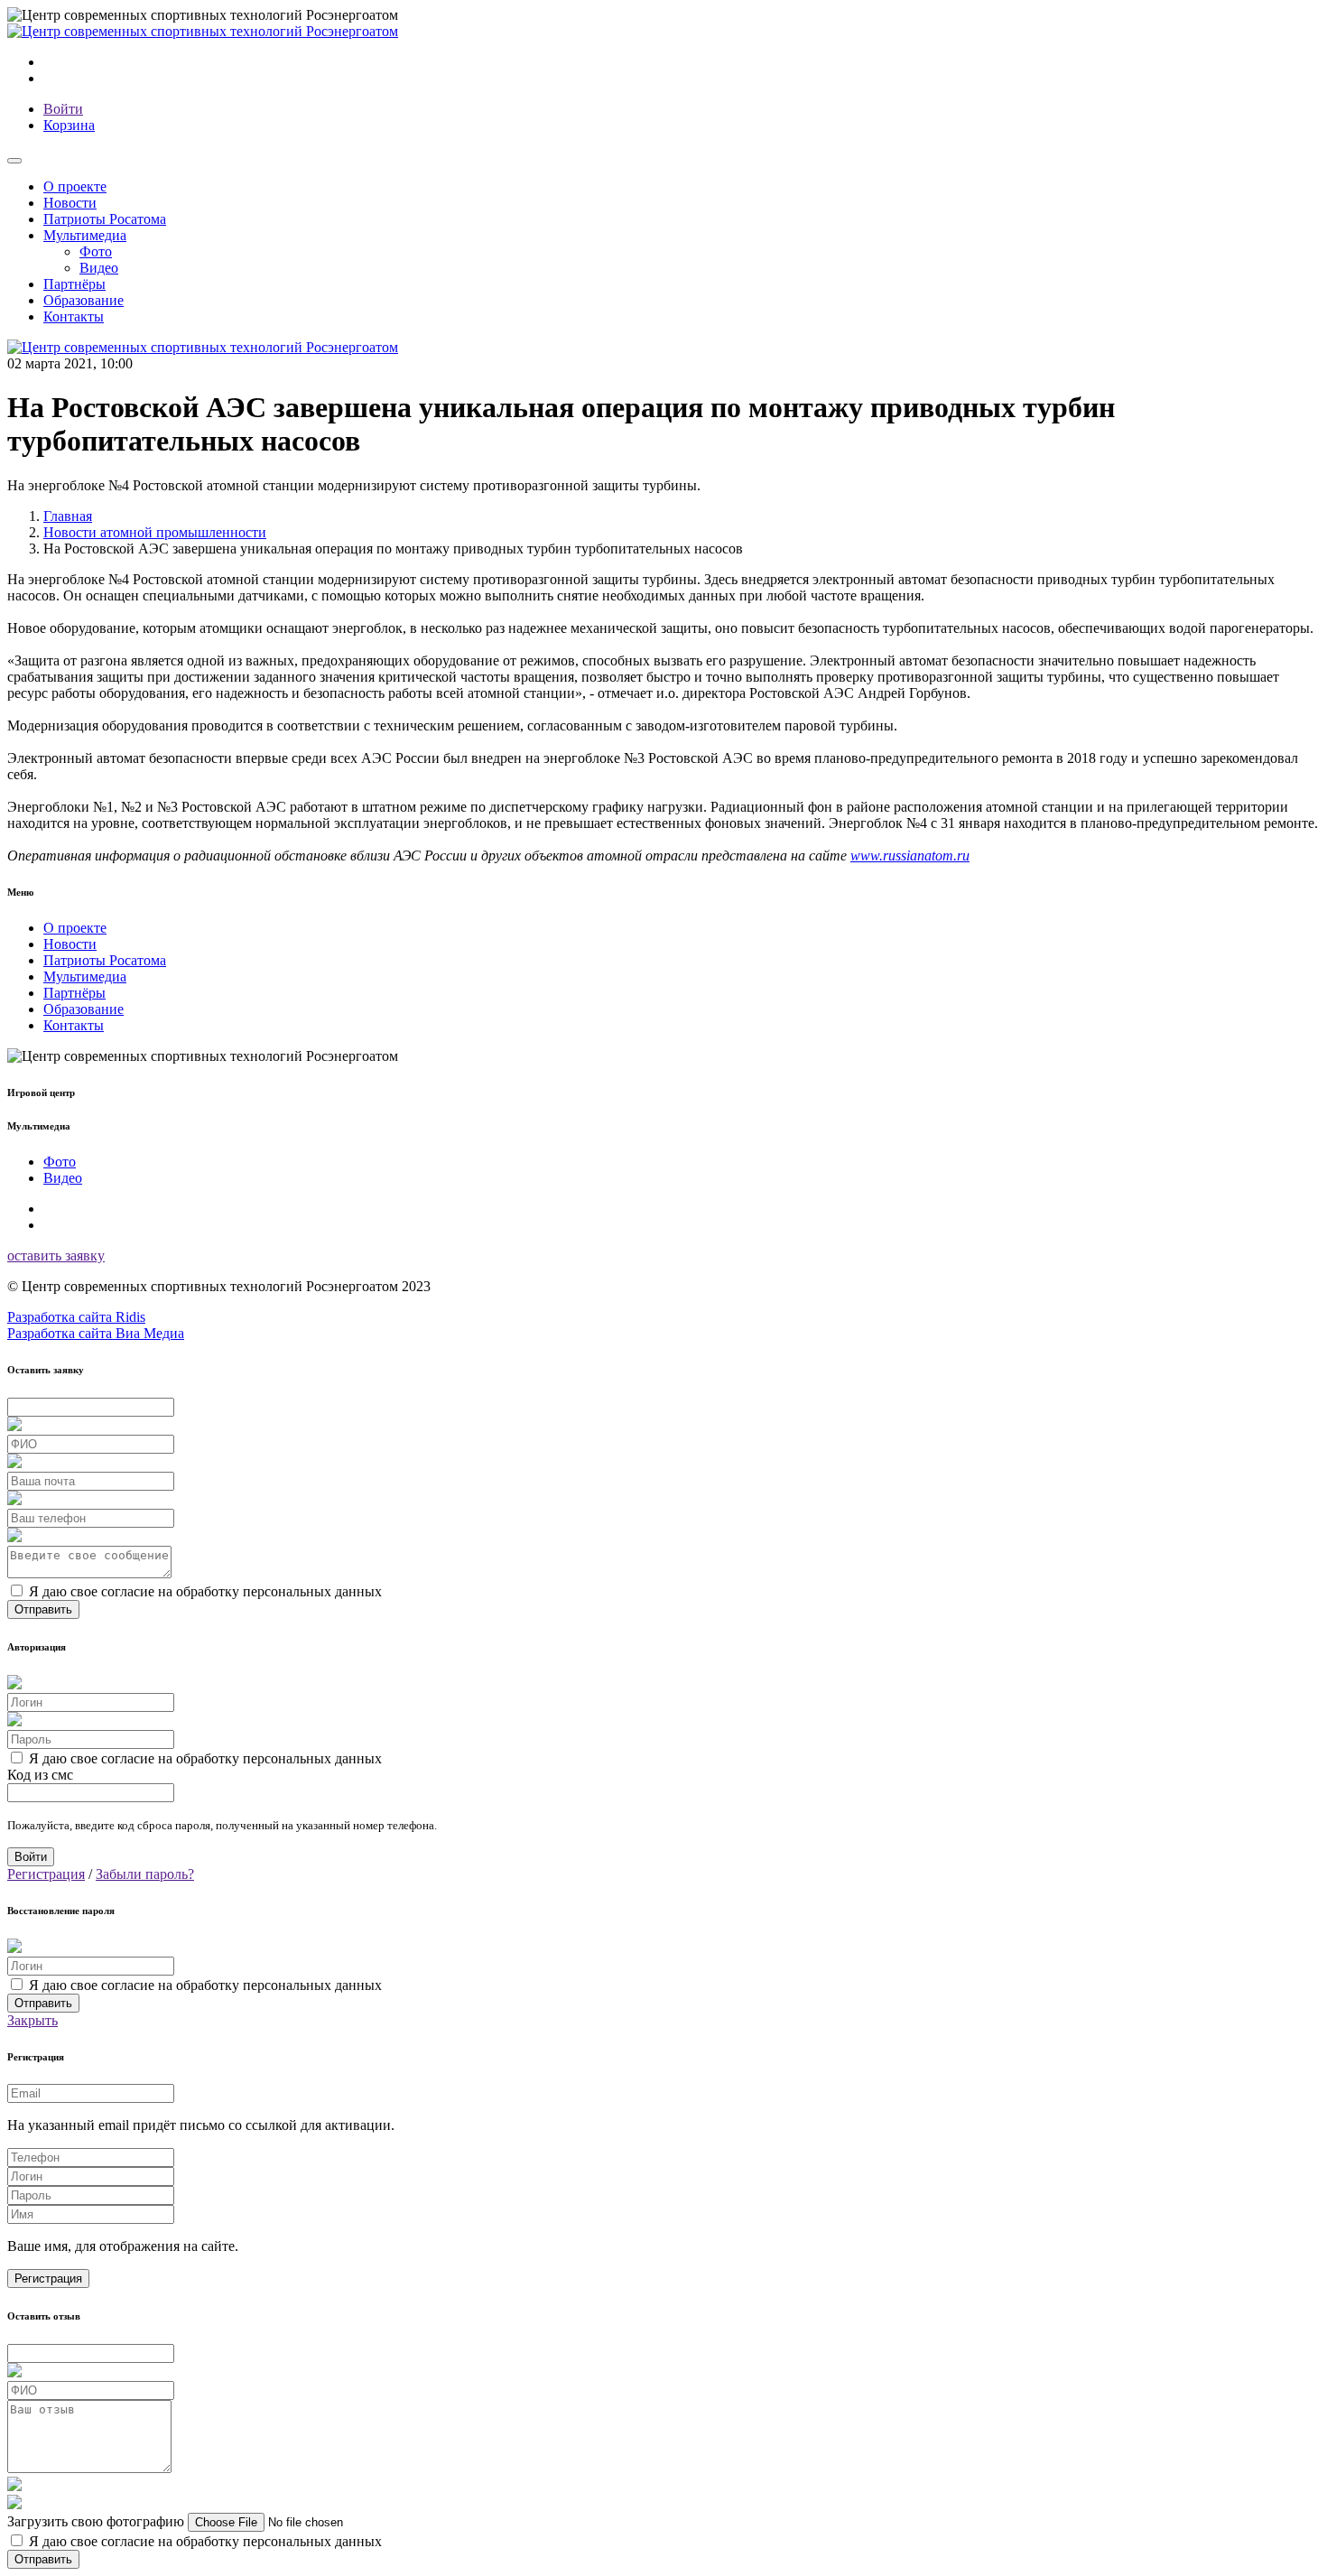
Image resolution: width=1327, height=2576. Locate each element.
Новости (70, 203)
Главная (68, 516)
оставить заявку (56, 1255)
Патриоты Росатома (105, 219)
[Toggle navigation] (14, 161)
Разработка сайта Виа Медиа (96, 1333)
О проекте (75, 186)
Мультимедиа (85, 976)
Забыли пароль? (145, 1874)
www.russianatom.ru (910, 856)
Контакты (74, 316)
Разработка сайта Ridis (76, 1317)
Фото (96, 251)
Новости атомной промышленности (155, 532)
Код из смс (40, 1775)
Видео (99, 268)
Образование (84, 300)
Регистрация (46, 1874)
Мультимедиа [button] (85, 235)
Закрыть (32, 2020)
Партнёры (74, 284)
